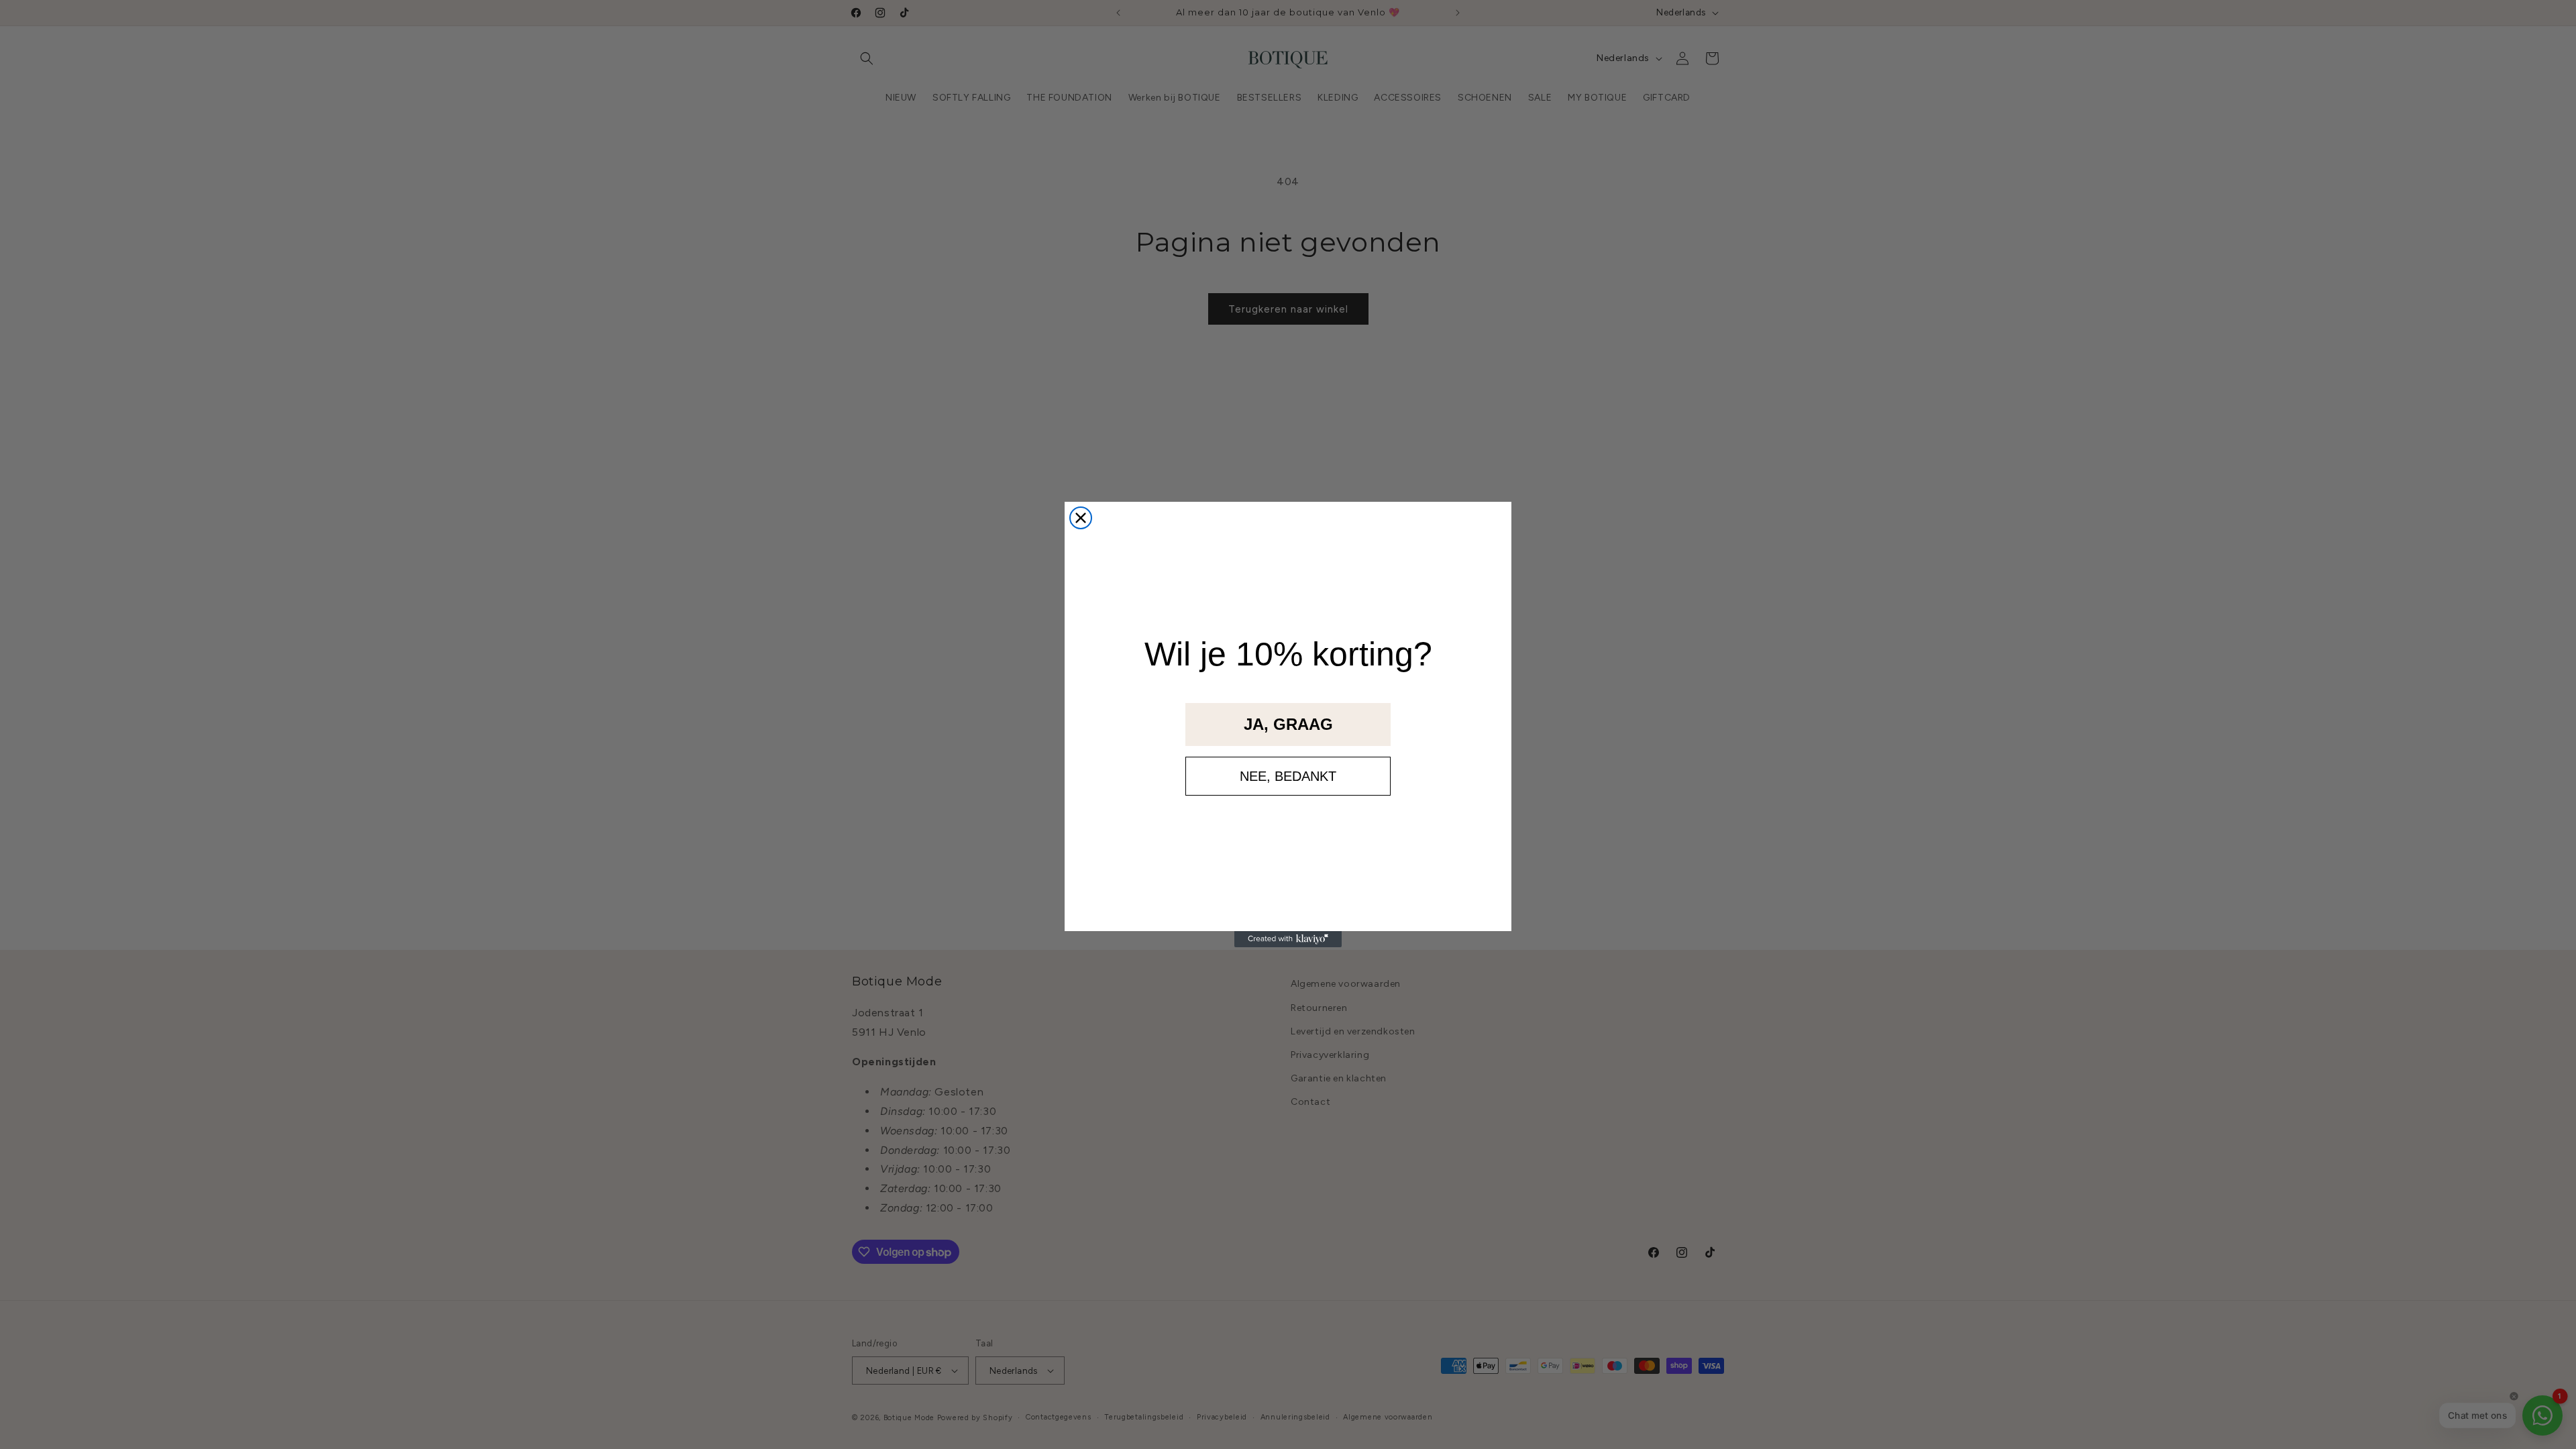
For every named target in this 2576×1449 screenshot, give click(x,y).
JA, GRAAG (1288, 724)
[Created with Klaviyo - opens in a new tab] (1288, 939)
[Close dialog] (1081, 518)
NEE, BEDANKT (1288, 776)
